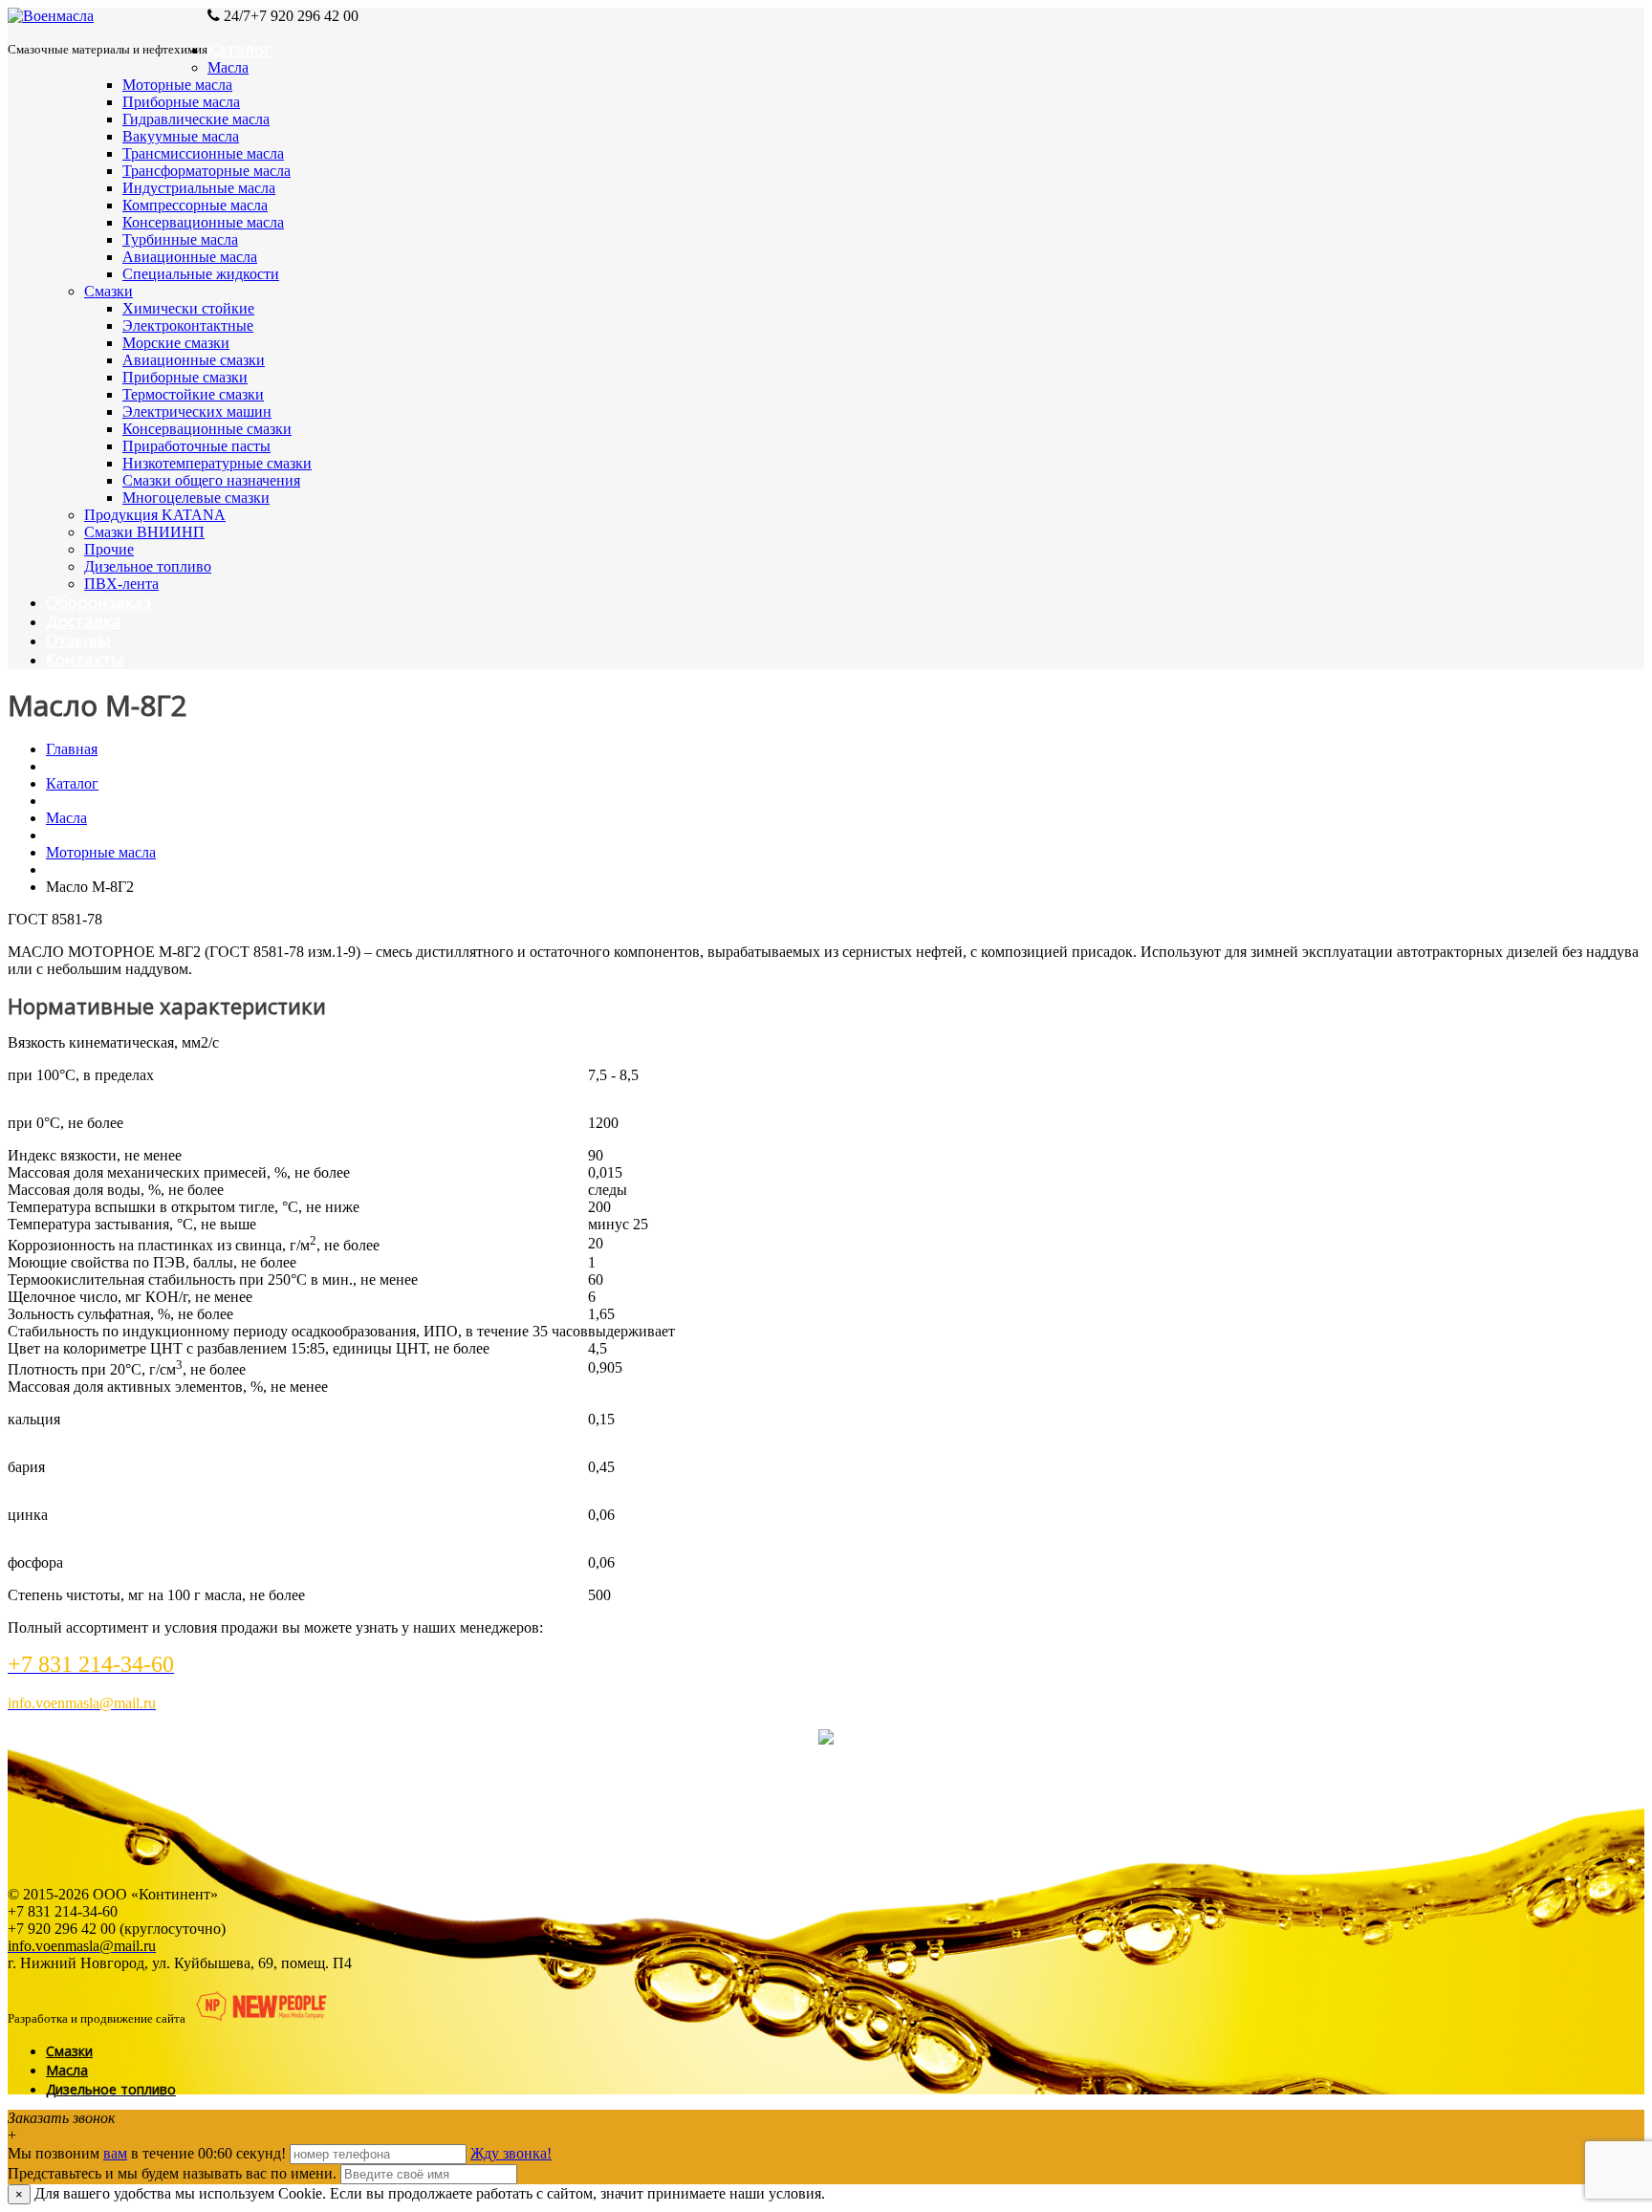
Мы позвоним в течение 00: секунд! (149, 2153)
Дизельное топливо (148, 566)
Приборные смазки (185, 377)
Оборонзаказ (98, 602)
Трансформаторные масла (206, 171)
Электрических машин (197, 412)
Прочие (109, 549)
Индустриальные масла (199, 188)
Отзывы (78, 640)
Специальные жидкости (201, 274)
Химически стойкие (188, 308)
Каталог (239, 49)
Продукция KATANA (155, 515)
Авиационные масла (190, 257)
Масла (228, 67)
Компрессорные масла (195, 205)
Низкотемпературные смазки (217, 463)
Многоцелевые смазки (196, 498)
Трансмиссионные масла (203, 153)
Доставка (84, 621)
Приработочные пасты (196, 446)
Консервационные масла (203, 222)
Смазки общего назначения (211, 480)
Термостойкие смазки (193, 394)
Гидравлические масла (196, 119)
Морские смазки (176, 343)
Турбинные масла (180, 239)
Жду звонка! (511, 2153)
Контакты (85, 659)
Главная (72, 749)
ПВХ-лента (121, 584)
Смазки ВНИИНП (144, 532)
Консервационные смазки (207, 429)
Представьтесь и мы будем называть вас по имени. (172, 2173)
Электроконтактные (188, 325)
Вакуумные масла (181, 136)
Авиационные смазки (194, 360)
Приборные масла (181, 102)
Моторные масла (177, 85)
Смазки (109, 291)
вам (115, 2153)
